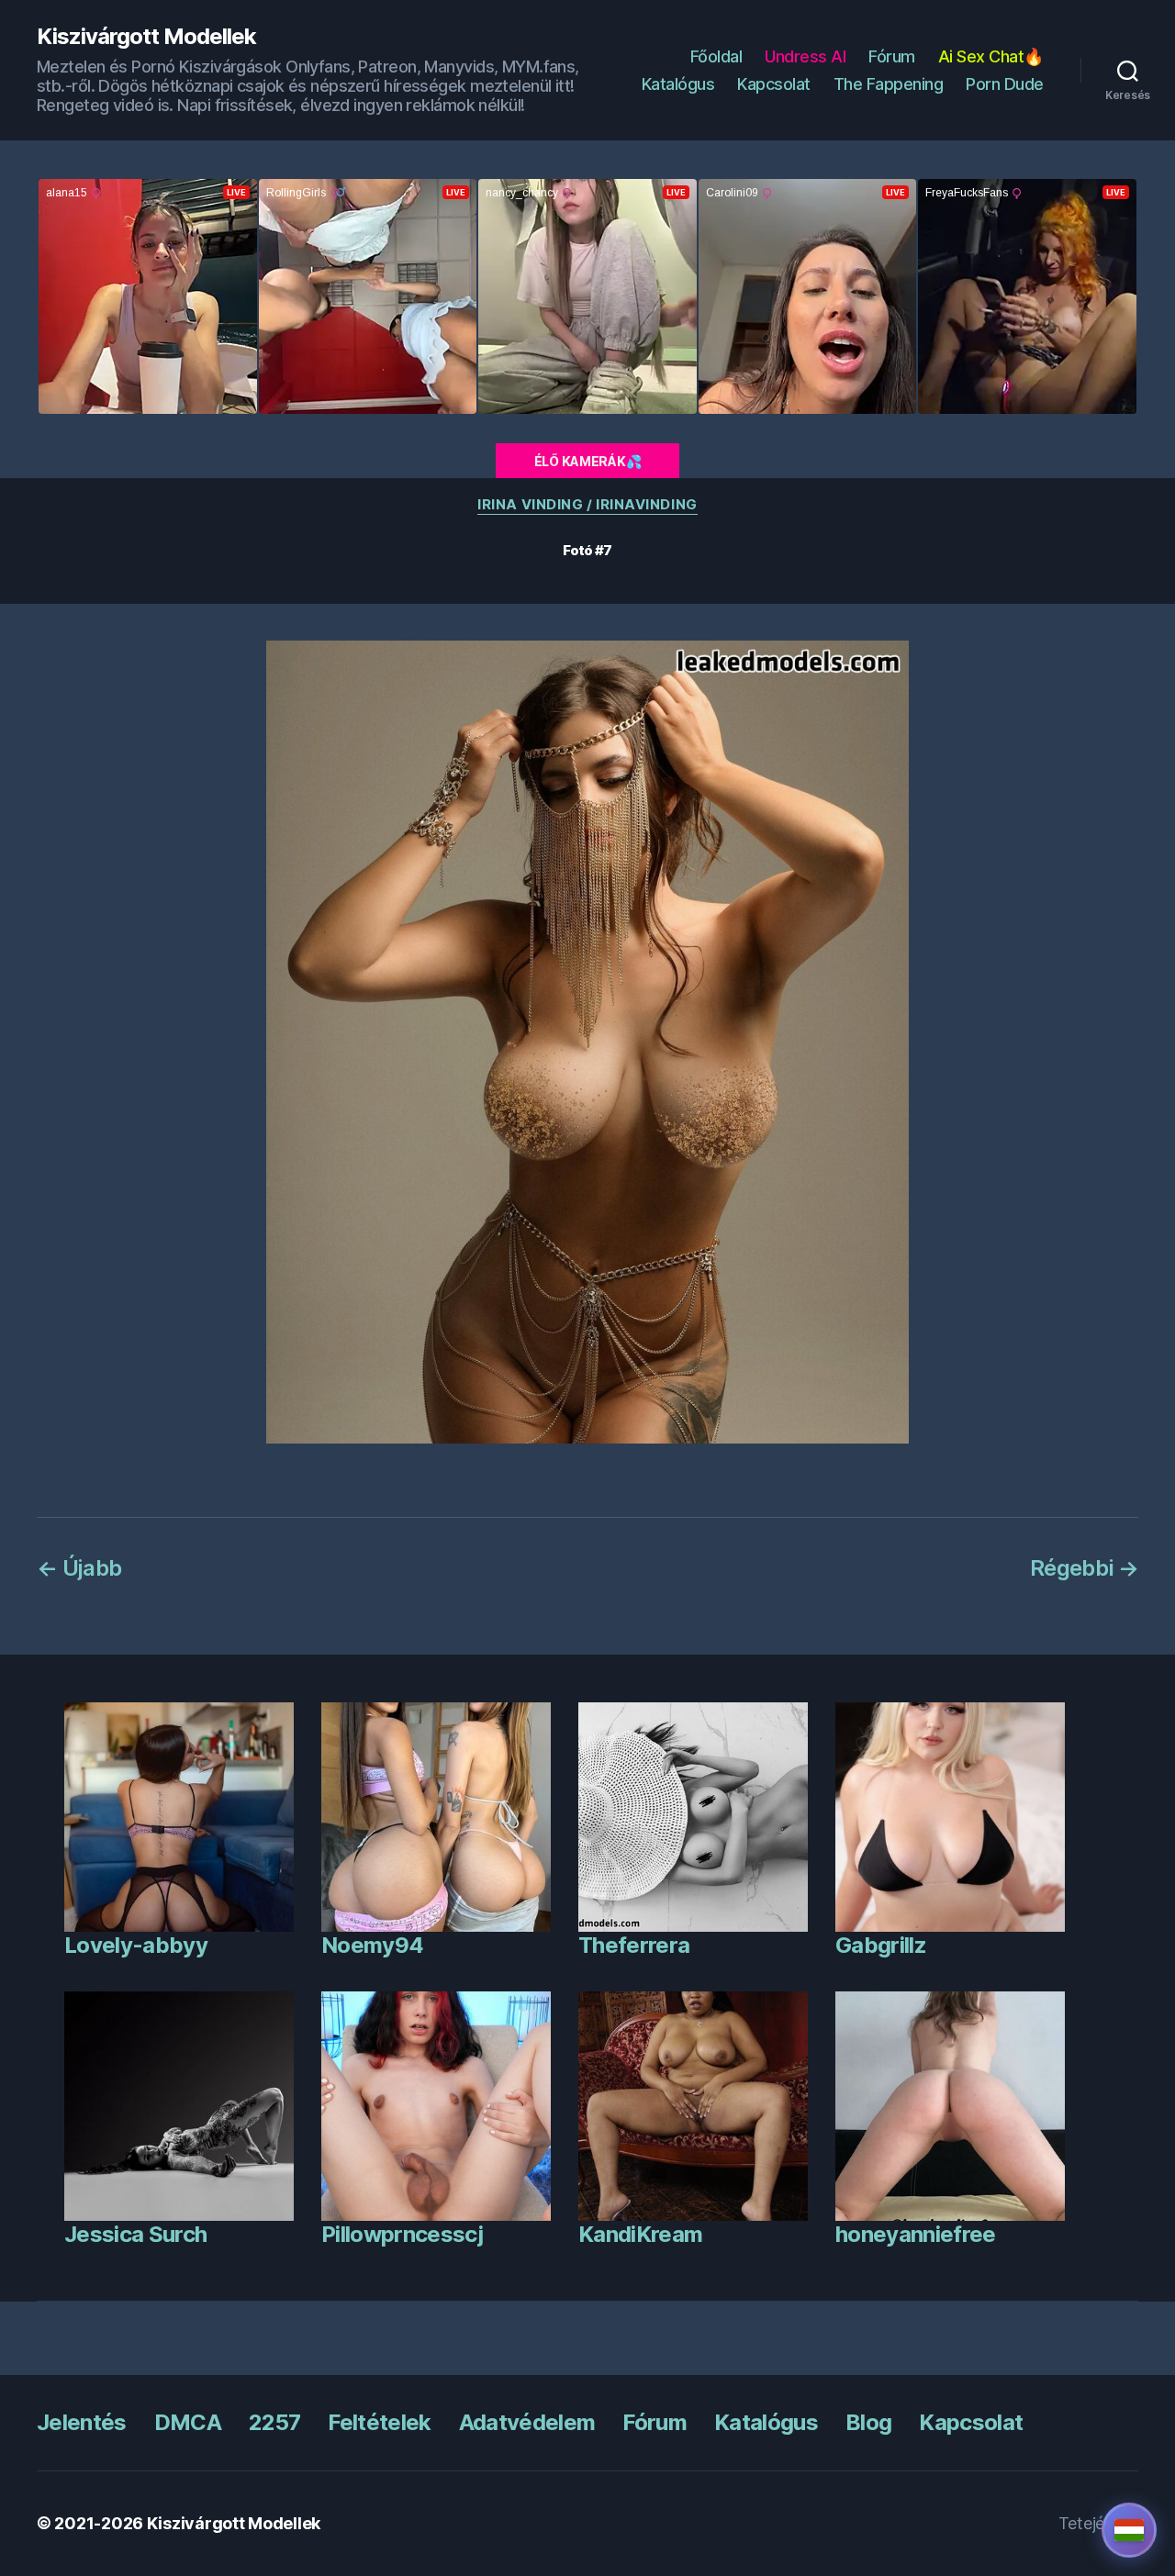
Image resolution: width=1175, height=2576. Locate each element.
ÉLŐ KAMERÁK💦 (588, 461)
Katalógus (678, 84)
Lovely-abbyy (136, 1945)
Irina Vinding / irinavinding (587, 505)
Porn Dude (1005, 84)
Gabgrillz (881, 1945)
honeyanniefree (916, 2234)
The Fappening (889, 84)
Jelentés (82, 2422)
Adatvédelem (527, 2422)
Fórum (892, 56)
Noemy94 (372, 1945)
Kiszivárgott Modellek (146, 37)
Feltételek (379, 2422)
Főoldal (716, 56)
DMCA (188, 2422)
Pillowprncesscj (402, 2234)
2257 (274, 2422)
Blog (868, 2422)
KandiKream (640, 2234)
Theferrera (634, 1945)
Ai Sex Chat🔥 (991, 56)
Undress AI (805, 56)
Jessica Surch (135, 2234)
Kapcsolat (774, 84)
